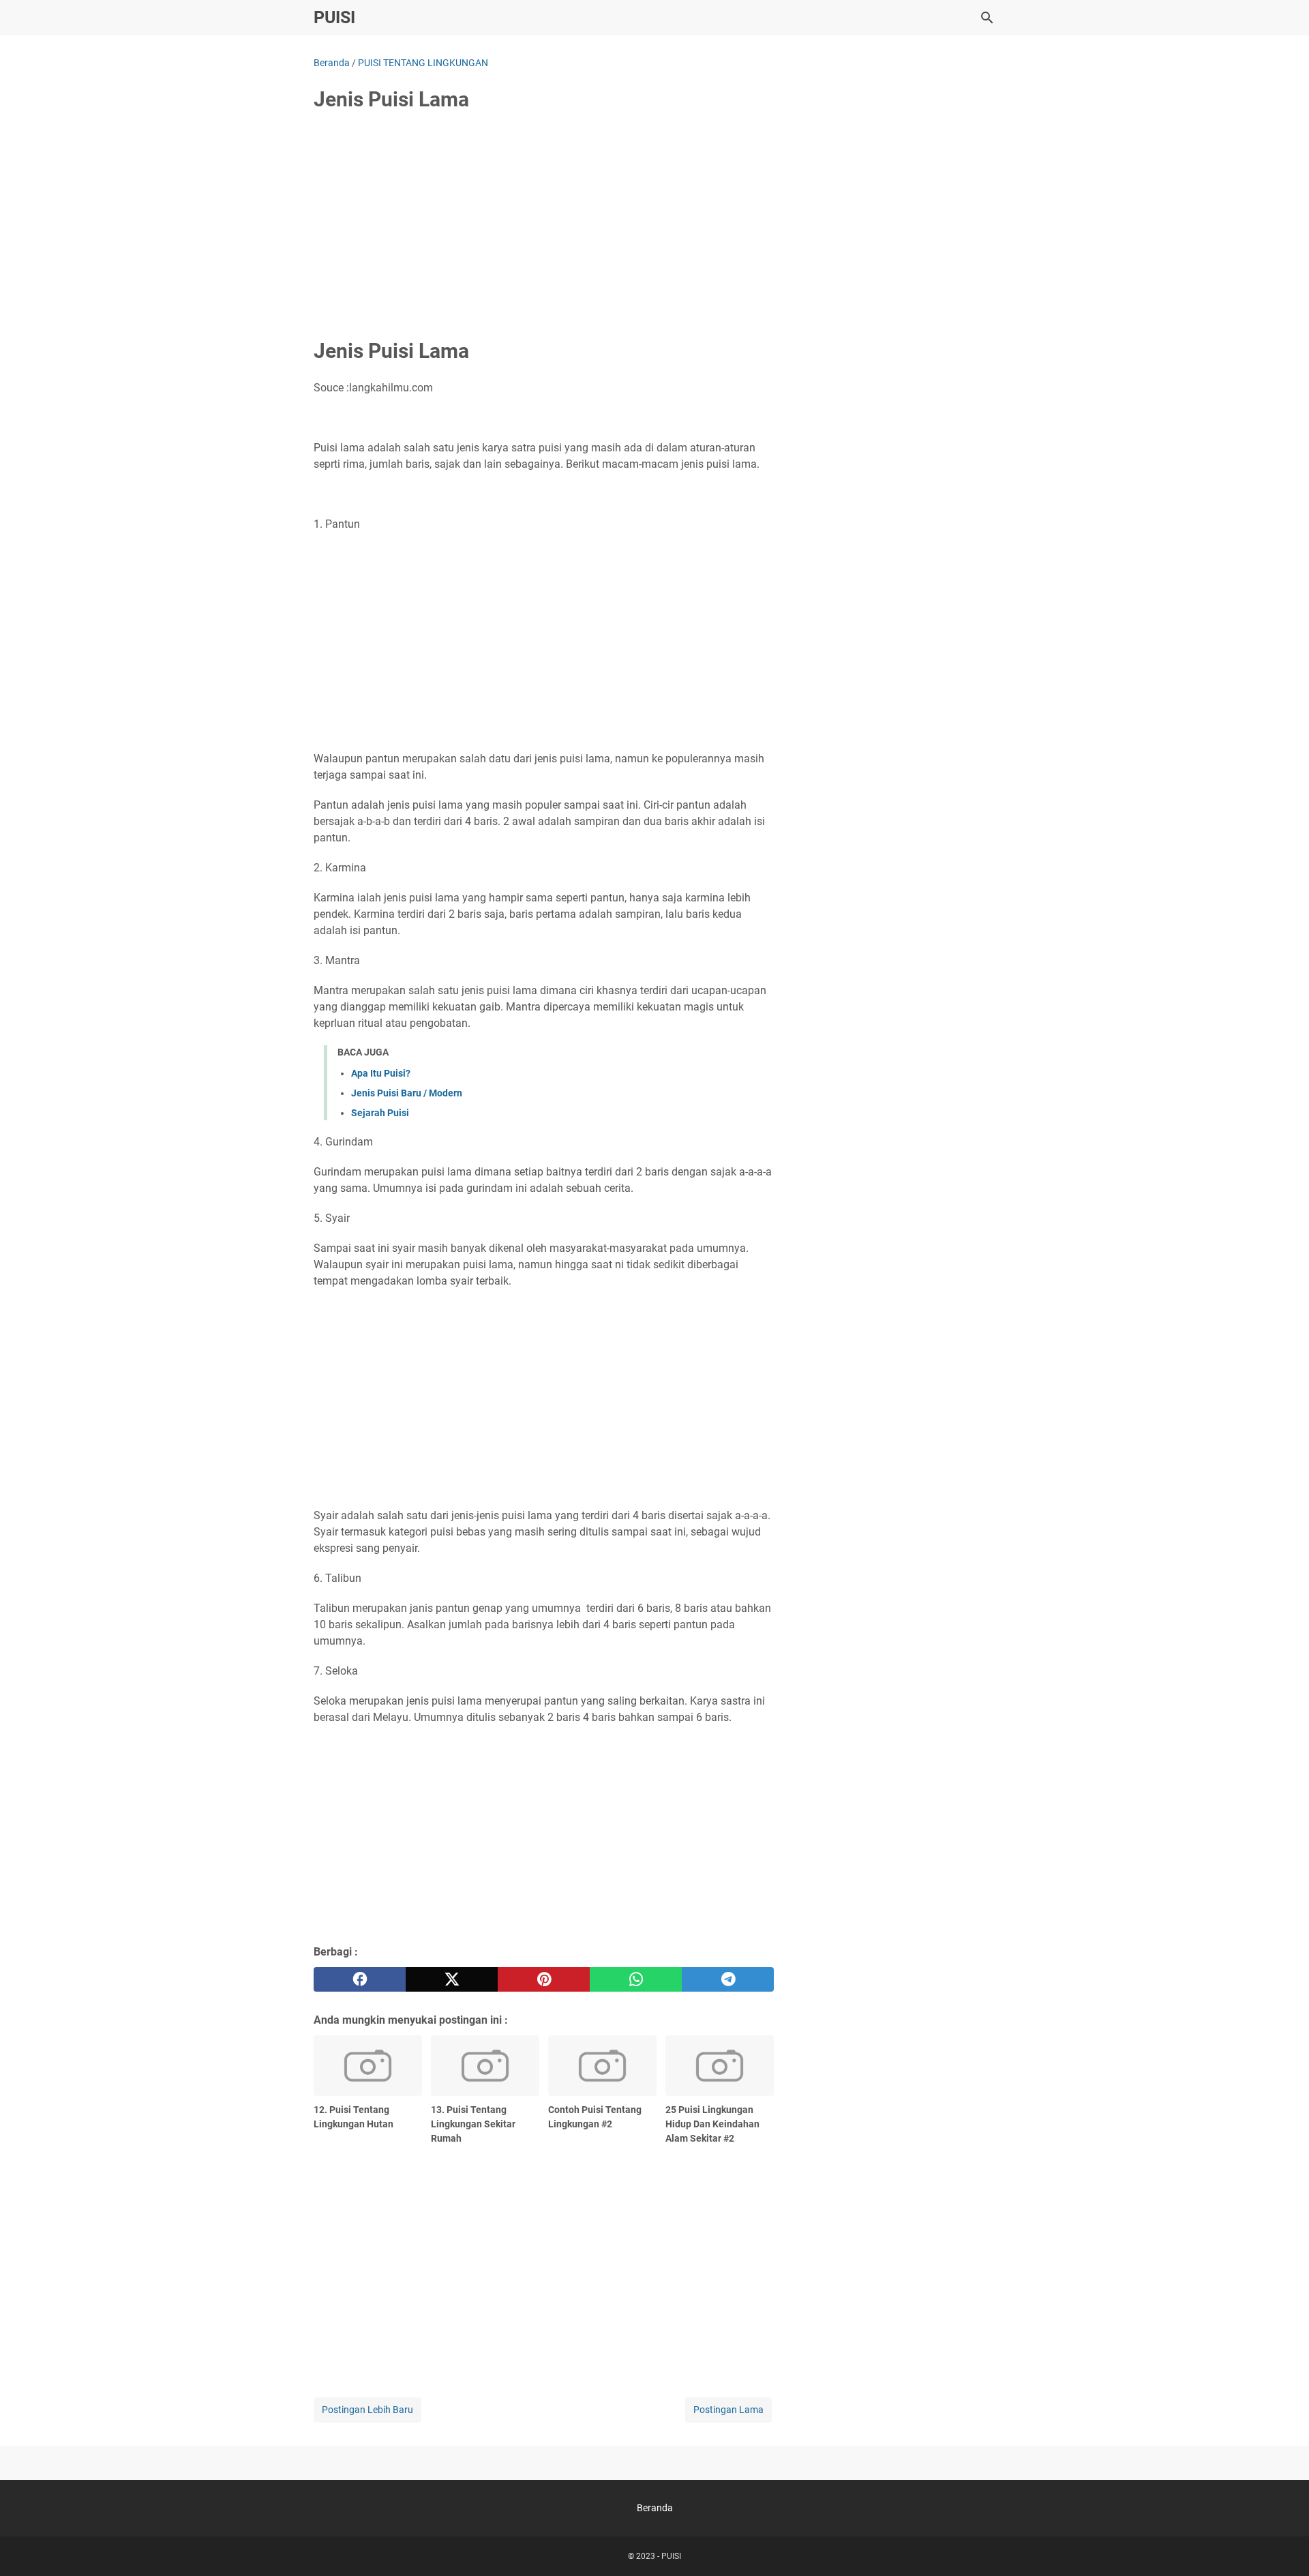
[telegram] (728, 1979)
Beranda (655, 2508)
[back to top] (1282, 2545)
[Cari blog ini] (987, 18)
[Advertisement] (544, 226)
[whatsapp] (636, 1979)
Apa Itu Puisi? (381, 1073)
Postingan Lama (728, 2410)
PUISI (334, 17)
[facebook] (360, 1979)
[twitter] (452, 1979)
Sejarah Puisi (380, 1113)
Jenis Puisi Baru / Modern (407, 1093)
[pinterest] (544, 1979)
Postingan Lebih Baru (367, 2410)
